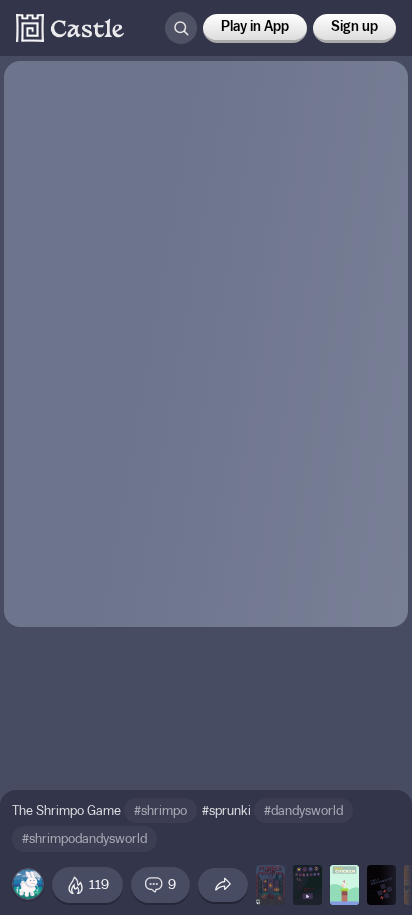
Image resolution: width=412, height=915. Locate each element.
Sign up (354, 27)
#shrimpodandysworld (84, 838)
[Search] (181, 28)
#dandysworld (303, 810)
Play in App (255, 27)
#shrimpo (160, 810)
